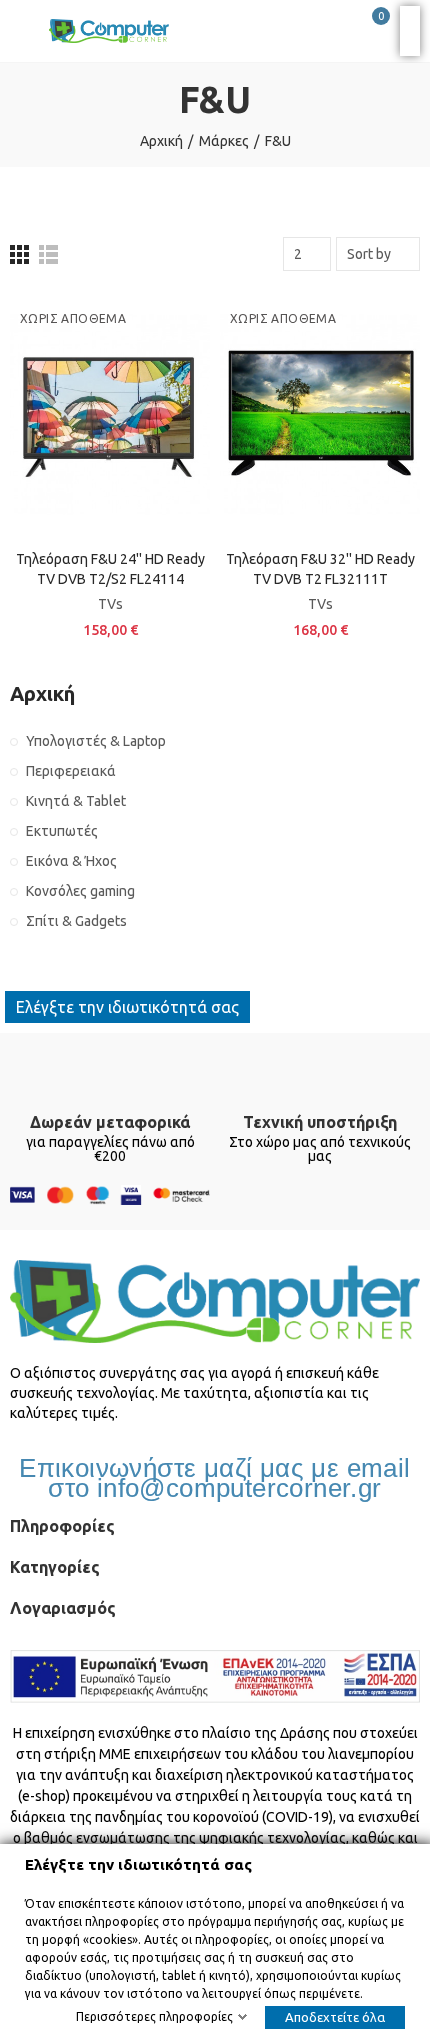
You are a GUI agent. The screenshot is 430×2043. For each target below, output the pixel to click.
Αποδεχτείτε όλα (335, 2017)
